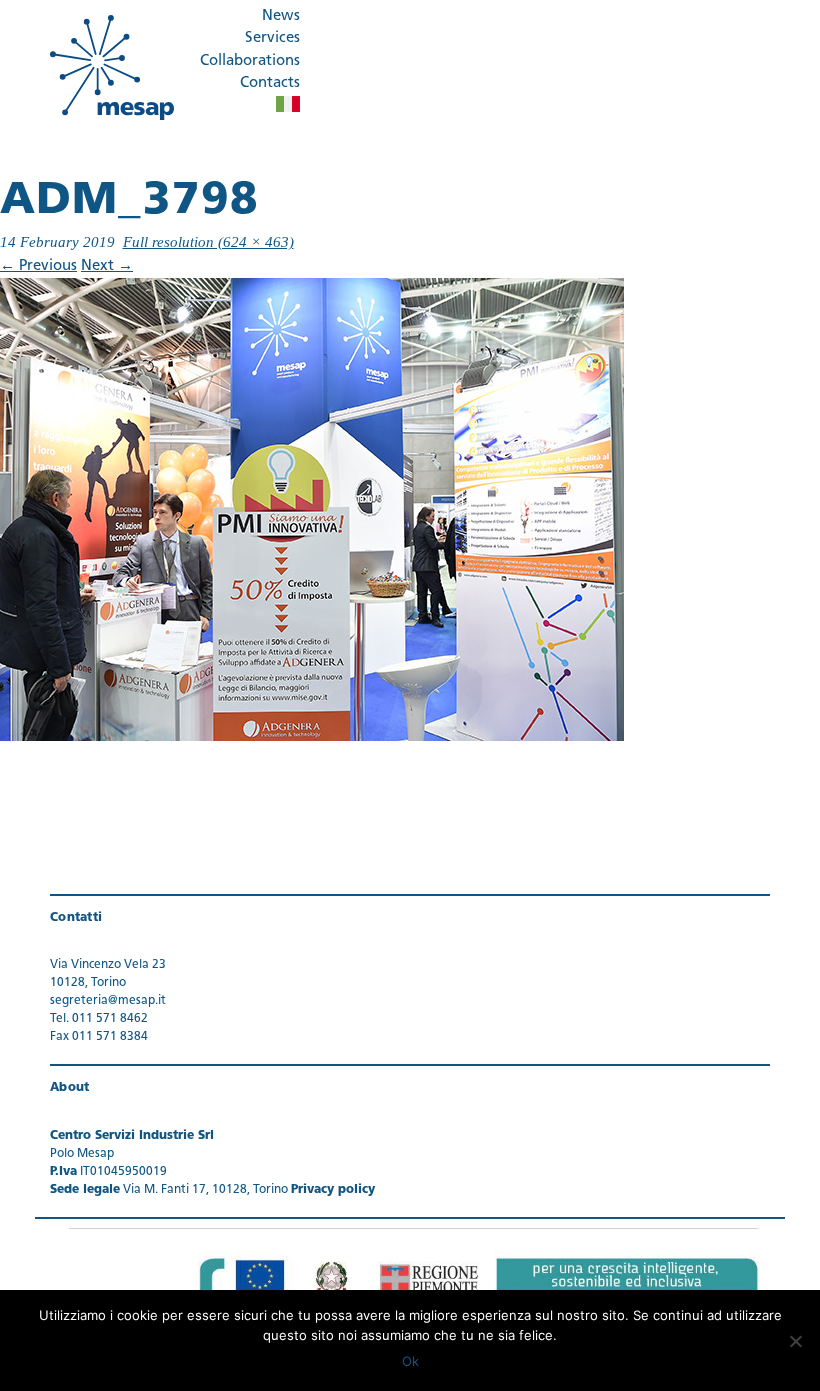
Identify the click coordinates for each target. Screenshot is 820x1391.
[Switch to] (288, 104)
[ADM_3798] (312, 509)
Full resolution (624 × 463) (208, 242)
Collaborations (250, 61)
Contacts (270, 83)
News (281, 16)
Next (107, 266)
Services (272, 38)
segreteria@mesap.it (108, 1001)
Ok (410, 1361)
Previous (38, 266)
